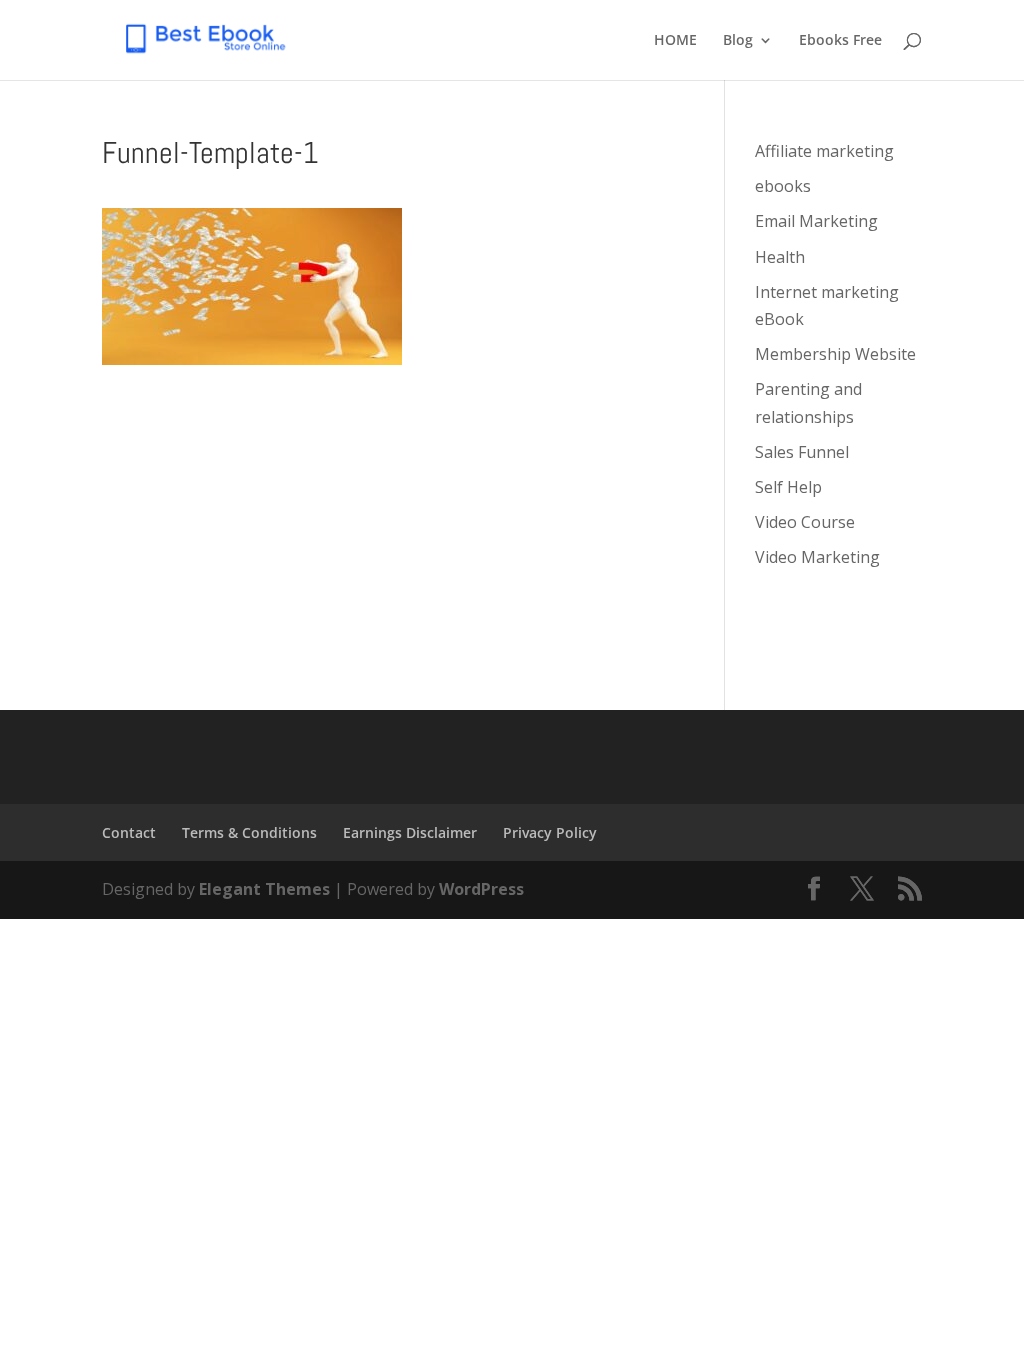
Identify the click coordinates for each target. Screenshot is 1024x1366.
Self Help (788, 487)
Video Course (805, 522)
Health (780, 257)
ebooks (783, 186)
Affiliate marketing (824, 151)
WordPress (481, 889)
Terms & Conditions (249, 832)
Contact (129, 832)
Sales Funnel (802, 452)
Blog (738, 41)
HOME (675, 41)
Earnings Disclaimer (410, 832)
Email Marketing (816, 221)
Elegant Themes (264, 889)
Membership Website (835, 354)
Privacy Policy (550, 832)
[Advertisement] (391, 505)
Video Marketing (817, 557)
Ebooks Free (840, 41)
